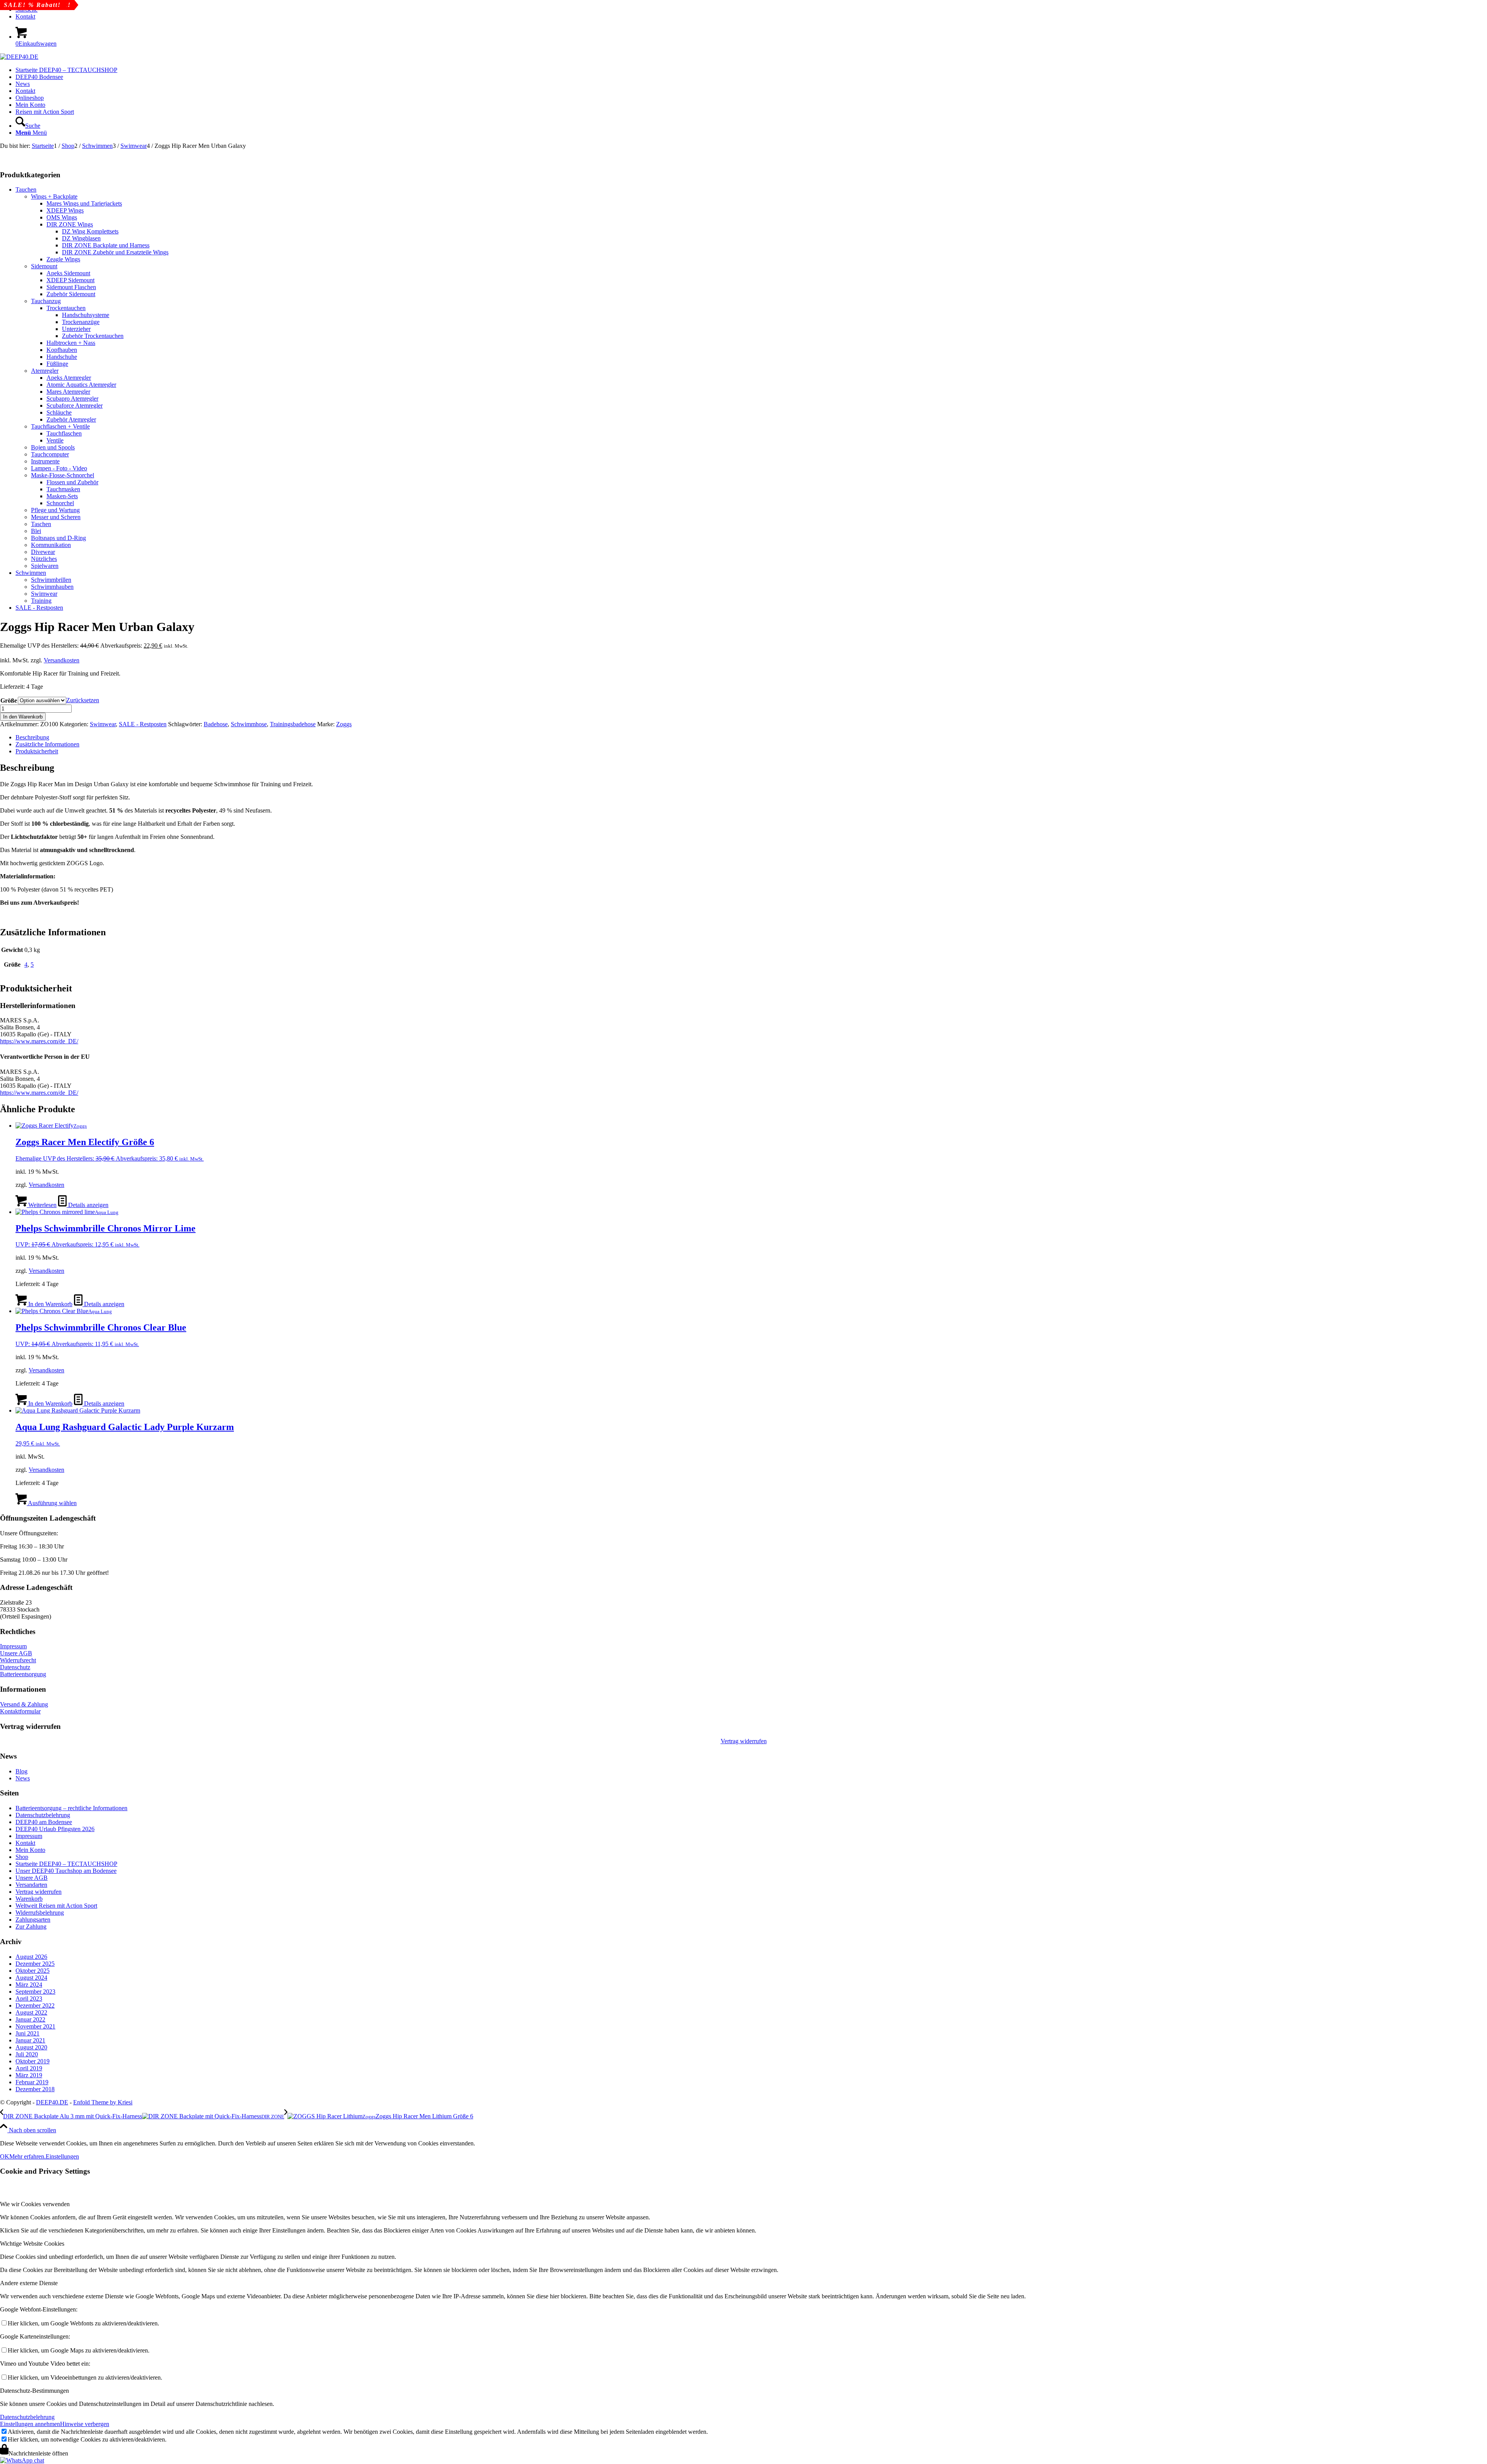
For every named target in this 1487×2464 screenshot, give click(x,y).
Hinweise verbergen (85, 2424)
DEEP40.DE (52, 2102)
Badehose (216, 724)
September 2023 (35, 1992)
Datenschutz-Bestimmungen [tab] (34, 2391)
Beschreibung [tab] (32, 737)
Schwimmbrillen (51, 580)
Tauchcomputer (50, 454)
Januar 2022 (30, 2019)
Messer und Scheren (56, 517)
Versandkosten (62, 660)
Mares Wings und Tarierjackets (84, 203)
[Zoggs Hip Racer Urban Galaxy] (39, 153)
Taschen (41, 524)
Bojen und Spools (53, 447)
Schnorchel (60, 503)
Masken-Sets (62, 496)
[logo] (19, 57)
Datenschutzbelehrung (43, 1815)
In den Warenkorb (23, 717)
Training (41, 601)
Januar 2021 (30, 2040)
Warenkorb (29, 1899)
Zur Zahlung (31, 1926)
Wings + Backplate (54, 196)
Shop (22, 1857)
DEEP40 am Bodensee (44, 1822)
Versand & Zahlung (24, 1704)
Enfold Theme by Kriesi (103, 2102)
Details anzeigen (88, 1205)
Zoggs (344, 724)
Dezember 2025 (35, 1964)
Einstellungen (62, 2156)
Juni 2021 (27, 2033)
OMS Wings (62, 217)
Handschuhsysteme (86, 315)
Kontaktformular (20, 1711)
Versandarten (31, 1885)
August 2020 (31, 2047)
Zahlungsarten (33, 1920)
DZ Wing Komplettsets (90, 231)
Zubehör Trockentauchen (93, 336)
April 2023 (29, 1998)
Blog (21, 1771)
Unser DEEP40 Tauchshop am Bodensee (66, 1871)
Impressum (13, 1646)
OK (5, 2156)
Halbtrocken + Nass (71, 343)
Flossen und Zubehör (72, 482)
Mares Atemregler (68, 392)
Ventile (55, 440)
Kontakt (25, 16)
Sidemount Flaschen (71, 287)
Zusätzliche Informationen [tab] (47, 744)
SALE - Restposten (39, 608)
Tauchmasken (63, 489)
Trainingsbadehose (293, 724)
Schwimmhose (249, 724)
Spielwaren (45, 566)
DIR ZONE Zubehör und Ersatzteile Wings (115, 252)
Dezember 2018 (35, 2089)
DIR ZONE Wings (70, 224)
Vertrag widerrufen (744, 1741)
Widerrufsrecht (18, 1660)
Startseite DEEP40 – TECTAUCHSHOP (66, 1864)
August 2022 (31, 2012)
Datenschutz (15, 1667)
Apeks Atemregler (69, 378)
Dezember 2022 (35, 2005)
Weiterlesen (42, 1205)
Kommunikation (51, 545)
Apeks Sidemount (68, 273)
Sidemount (44, 266)
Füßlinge (57, 364)
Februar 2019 (32, 2082)
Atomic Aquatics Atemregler (81, 385)
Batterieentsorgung (23, 1674)
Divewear (43, 552)
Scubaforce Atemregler (75, 406)
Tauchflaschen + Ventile (60, 426)
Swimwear (44, 594)
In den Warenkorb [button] (50, 1304)
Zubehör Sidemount (71, 294)
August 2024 (31, 1978)
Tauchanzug (46, 301)
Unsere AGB (16, 1653)
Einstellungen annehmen (30, 2424)
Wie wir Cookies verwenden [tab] (35, 2204)
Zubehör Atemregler (71, 419)
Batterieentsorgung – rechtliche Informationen (71, 1808)
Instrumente (45, 461)
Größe (9, 700)
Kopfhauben (62, 350)
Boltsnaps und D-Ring (58, 538)
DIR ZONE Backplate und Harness (106, 245)
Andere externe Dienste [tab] (29, 2283)
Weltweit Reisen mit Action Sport (56, 1906)
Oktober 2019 (33, 2061)
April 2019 (29, 2068)
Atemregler (45, 371)
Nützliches (44, 559)
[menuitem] (751, 17)
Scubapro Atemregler (72, 399)
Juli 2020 (27, 2054)
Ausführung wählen (52, 1503)
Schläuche (59, 412)
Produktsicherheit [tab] (37, 751)
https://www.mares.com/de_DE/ (39, 1041)
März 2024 (29, 1985)
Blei (36, 531)
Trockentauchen (66, 308)
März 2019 (29, 2075)
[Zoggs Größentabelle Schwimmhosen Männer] (24, 160)
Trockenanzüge (81, 322)
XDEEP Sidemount (70, 280)
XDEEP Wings (65, 210)
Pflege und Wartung (55, 510)
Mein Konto (30, 1850)
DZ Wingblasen (81, 238)
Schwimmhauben (52, 587)
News (23, 1778)
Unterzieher (76, 329)
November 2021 (35, 2026)
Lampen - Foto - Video (59, 468)
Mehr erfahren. (27, 2156)
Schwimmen (31, 573)
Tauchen (26, 189)
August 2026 (31, 1957)
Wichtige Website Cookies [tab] (32, 2244)
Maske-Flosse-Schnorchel (63, 475)
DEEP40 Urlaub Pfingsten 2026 (55, 1829)
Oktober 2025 (33, 1971)
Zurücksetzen (83, 700)
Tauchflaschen (64, 433)
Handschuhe (62, 357)
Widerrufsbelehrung (40, 1913)
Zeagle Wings (63, 259)
